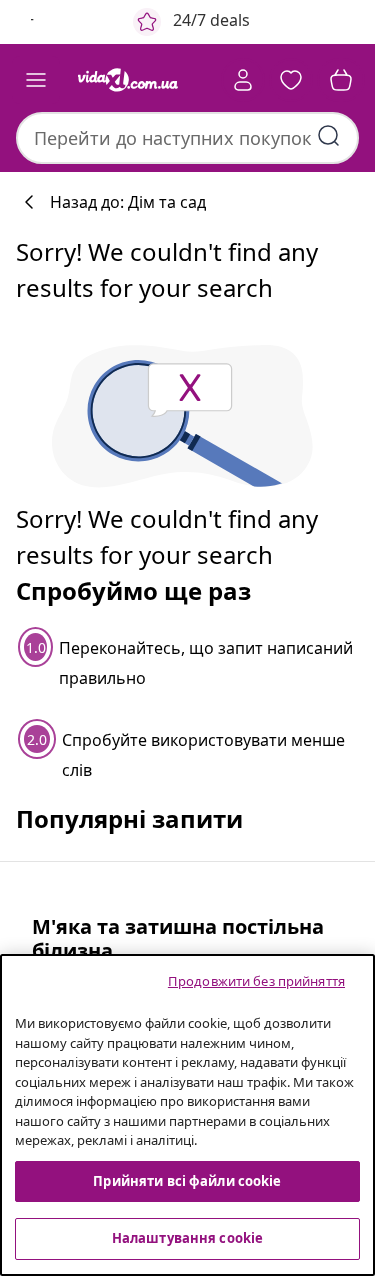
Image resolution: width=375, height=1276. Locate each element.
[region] (187, 1115)
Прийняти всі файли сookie (187, 1181)
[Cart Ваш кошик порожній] (341, 80)
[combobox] (187, 138)
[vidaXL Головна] (128, 80)
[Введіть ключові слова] (329, 136)
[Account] (243, 80)
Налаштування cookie (187, 1238)
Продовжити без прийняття (256, 981)
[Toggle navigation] (36, 80)
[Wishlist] (291, 80)
